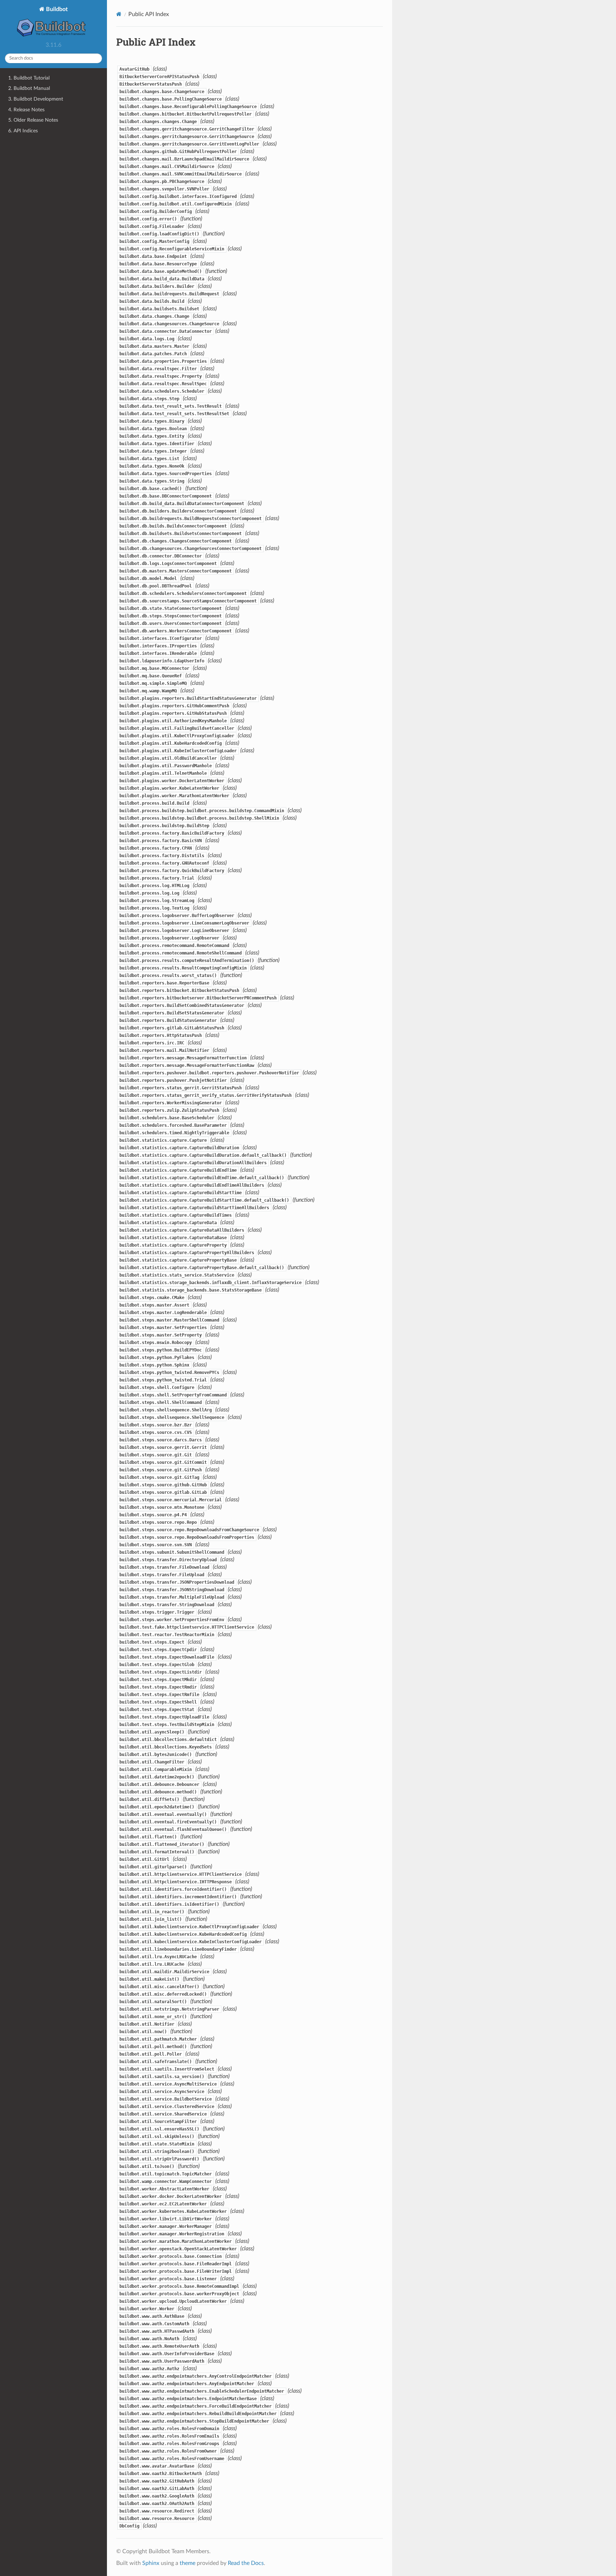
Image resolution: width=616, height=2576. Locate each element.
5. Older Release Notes (33, 120)
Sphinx (151, 2563)
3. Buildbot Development (36, 99)
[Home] (119, 14)
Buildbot (56, 9)
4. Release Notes (26, 110)
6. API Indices (23, 131)
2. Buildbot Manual (29, 88)
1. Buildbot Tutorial (29, 78)
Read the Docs (246, 2563)
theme (188, 2563)
